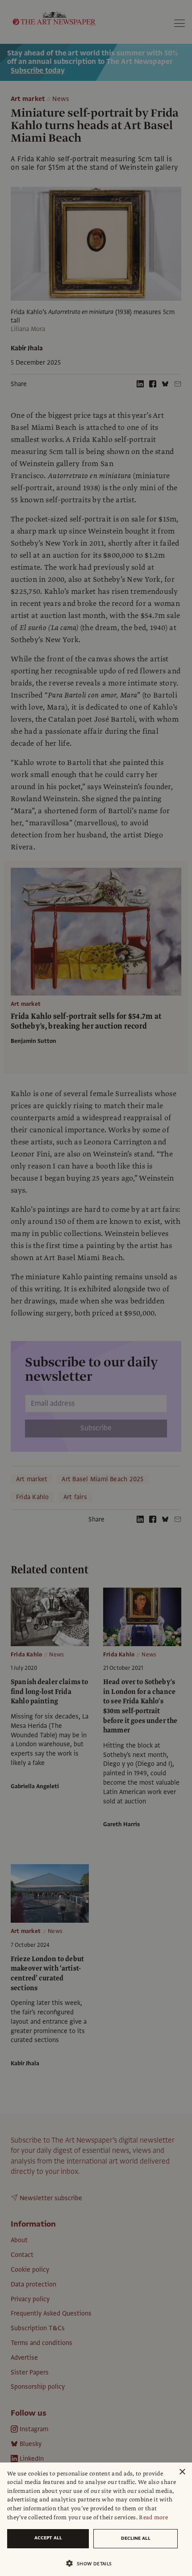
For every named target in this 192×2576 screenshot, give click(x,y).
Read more (153, 2517)
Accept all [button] (48, 2538)
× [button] (182, 2472)
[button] (92, 2563)
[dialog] (96, 2519)
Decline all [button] (136, 2538)
